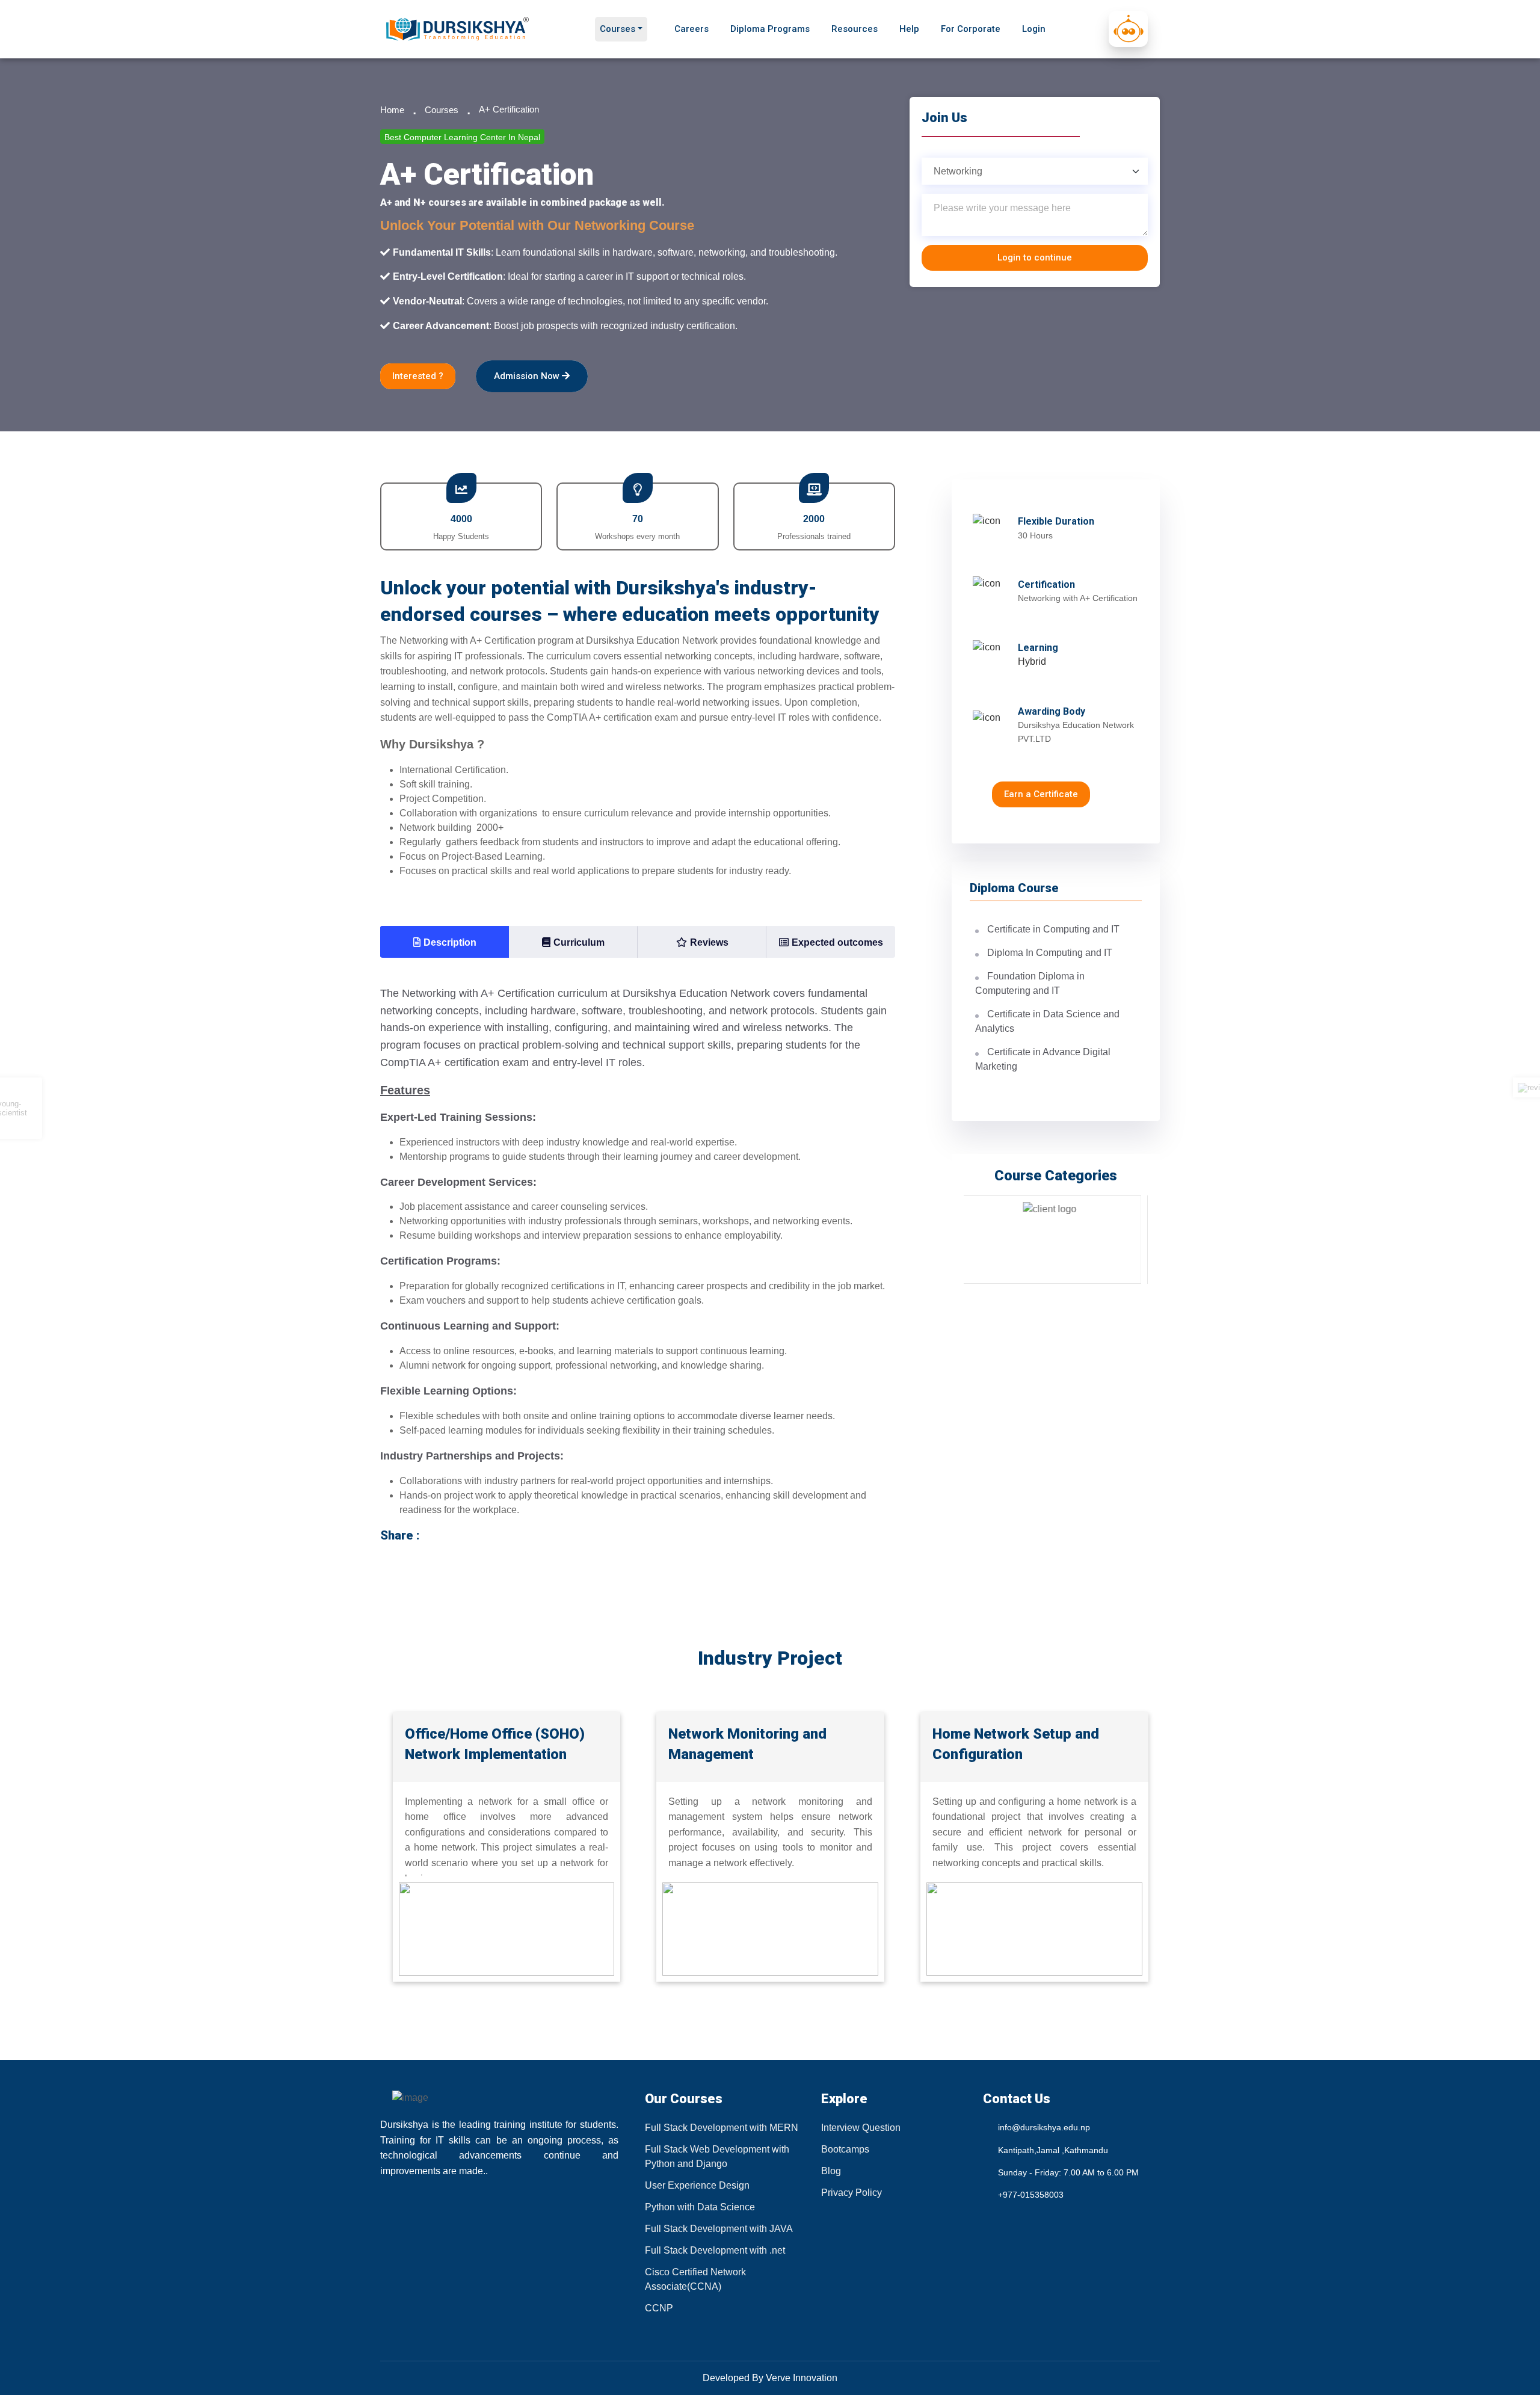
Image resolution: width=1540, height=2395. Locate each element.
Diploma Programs (770, 29)
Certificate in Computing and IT (1053, 929)
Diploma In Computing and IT (1050, 953)
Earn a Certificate (1041, 794)
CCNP (659, 2308)
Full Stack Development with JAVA (719, 2229)
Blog (831, 2171)
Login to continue (1035, 257)
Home (392, 110)
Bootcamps (845, 2149)
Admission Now (528, 376)
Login (1034, 29)
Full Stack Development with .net (715, 2250)
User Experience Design (697, 2185)
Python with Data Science (700, 2207)
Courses (618, 29)
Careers (691, 29)
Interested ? (418, 376)
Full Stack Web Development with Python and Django (717, 2156)
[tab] (445, 942)
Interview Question (861, 2128)
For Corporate (971, 29)
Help (909, 29)
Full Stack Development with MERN (722, 2128)
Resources (855, 29)
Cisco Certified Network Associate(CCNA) (695, 2279)
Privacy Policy (852, 2193)
